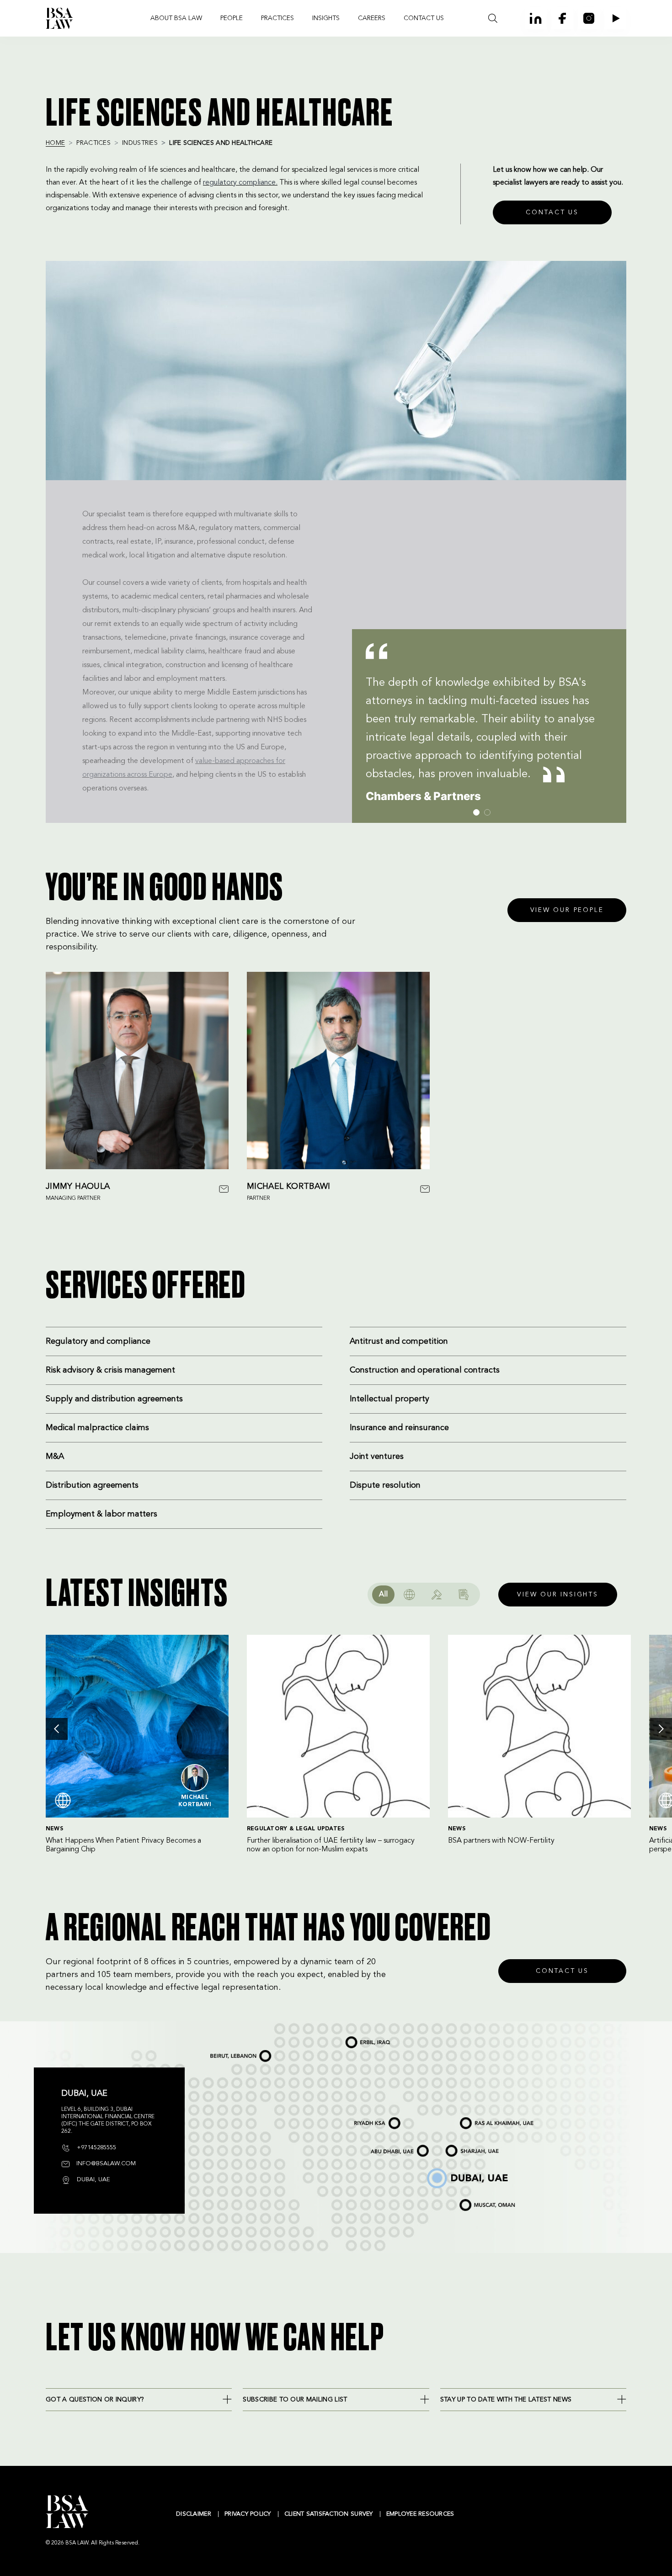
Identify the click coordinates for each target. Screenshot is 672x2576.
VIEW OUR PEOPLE (567, 910)
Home (55, 143)
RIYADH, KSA (360, 2119)
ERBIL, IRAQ (353, 2038)
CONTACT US (424, 18)
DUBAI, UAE (433, 2170)
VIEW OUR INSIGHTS (558, 1595)
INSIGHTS (326, 18)
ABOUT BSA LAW (176, 18)
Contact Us (562, 1971)
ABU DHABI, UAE (384, 2147)
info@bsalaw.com (105, 2164)
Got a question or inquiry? (95, 2400)
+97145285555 (96, 2148)
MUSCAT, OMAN (471, 2200)
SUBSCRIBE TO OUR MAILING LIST (295, 2400)
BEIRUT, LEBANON (224, 2052)
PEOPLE (232, 18)
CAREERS (372, 18)
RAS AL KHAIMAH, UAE (477, 2118)
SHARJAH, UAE (456, 2147)
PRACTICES (277, 18)
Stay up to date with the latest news (506, 2400)
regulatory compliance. (240, 183)
